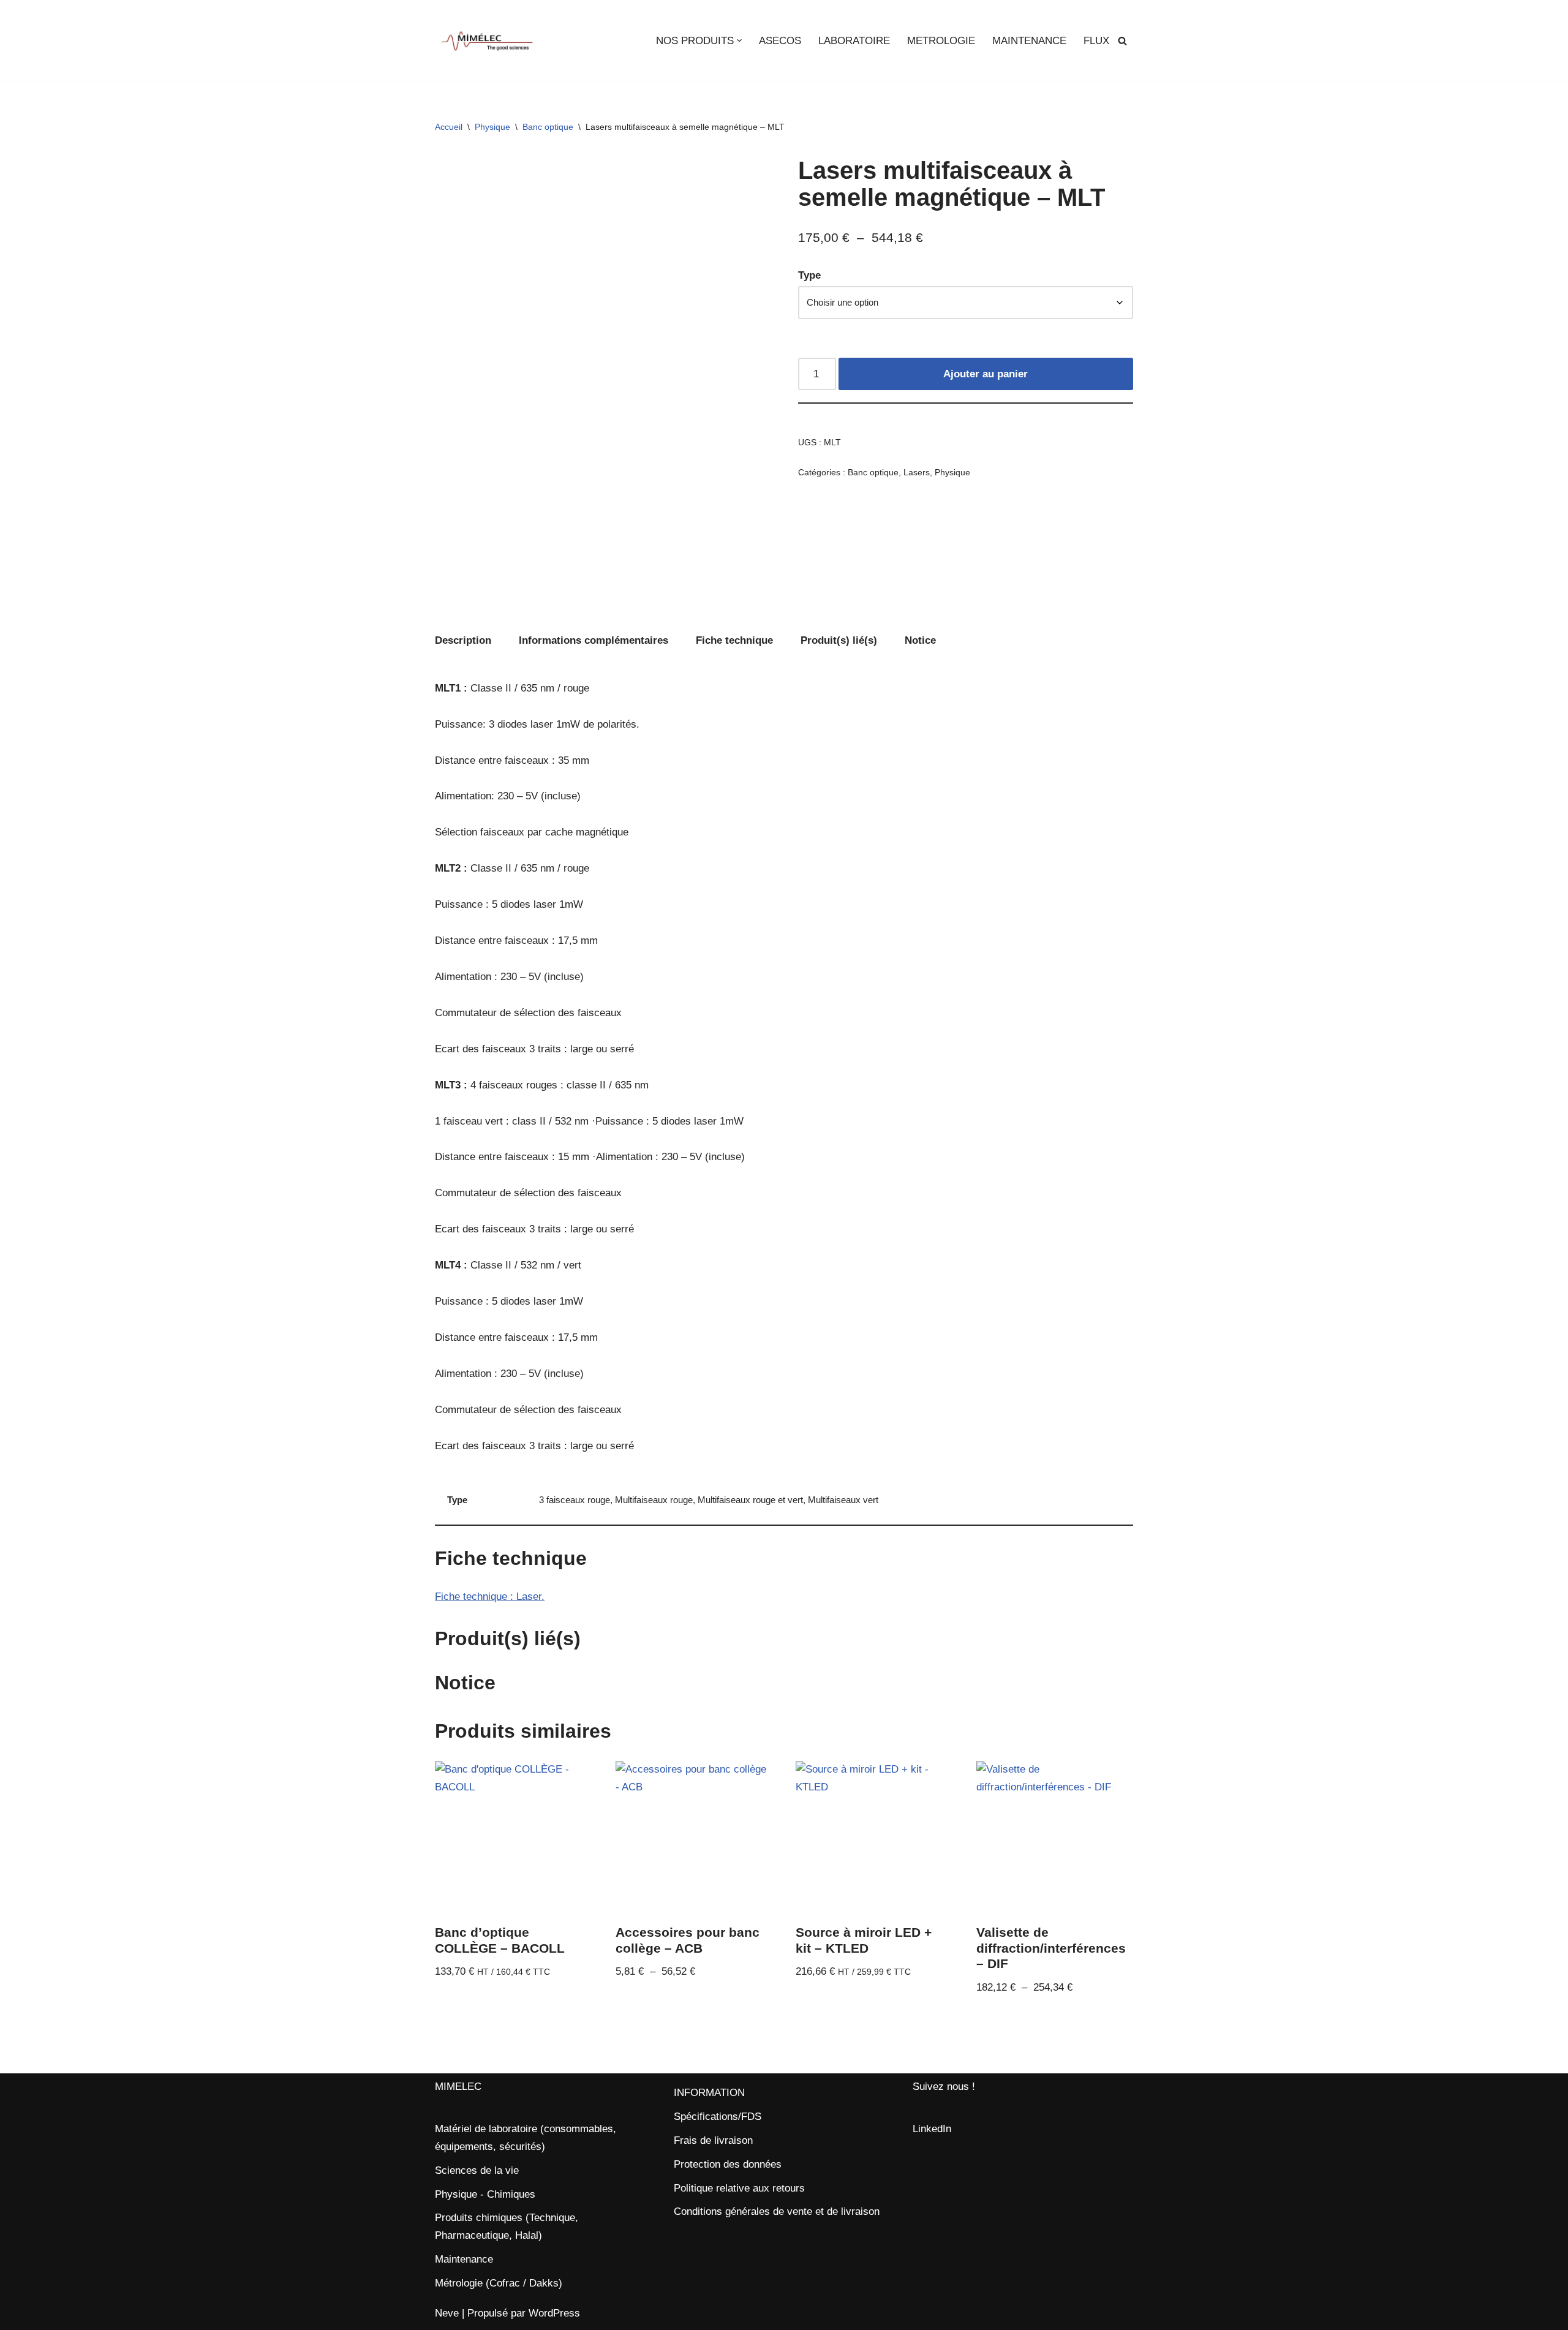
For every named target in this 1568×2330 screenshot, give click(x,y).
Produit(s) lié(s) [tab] (839, 640)
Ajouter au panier (986, 374)
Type (809, 275)
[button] (740, 41)
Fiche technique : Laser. (490, 1597)
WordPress (554, 2313)
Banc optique (548, 127)
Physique (492, 127)
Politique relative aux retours (739, 2188)
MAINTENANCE (1029, 41)
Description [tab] (463, 640)
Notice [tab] (920, 640)
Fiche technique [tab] (734, 640)
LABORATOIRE (854, 41)
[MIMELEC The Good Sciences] (487, 41)
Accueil (449, 127)
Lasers (917, 473)
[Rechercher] (1122, 41)
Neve (447, 2313)
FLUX (1096, 41)
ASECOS (780, 41)
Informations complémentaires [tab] (594, 640)
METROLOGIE (941, 41)
